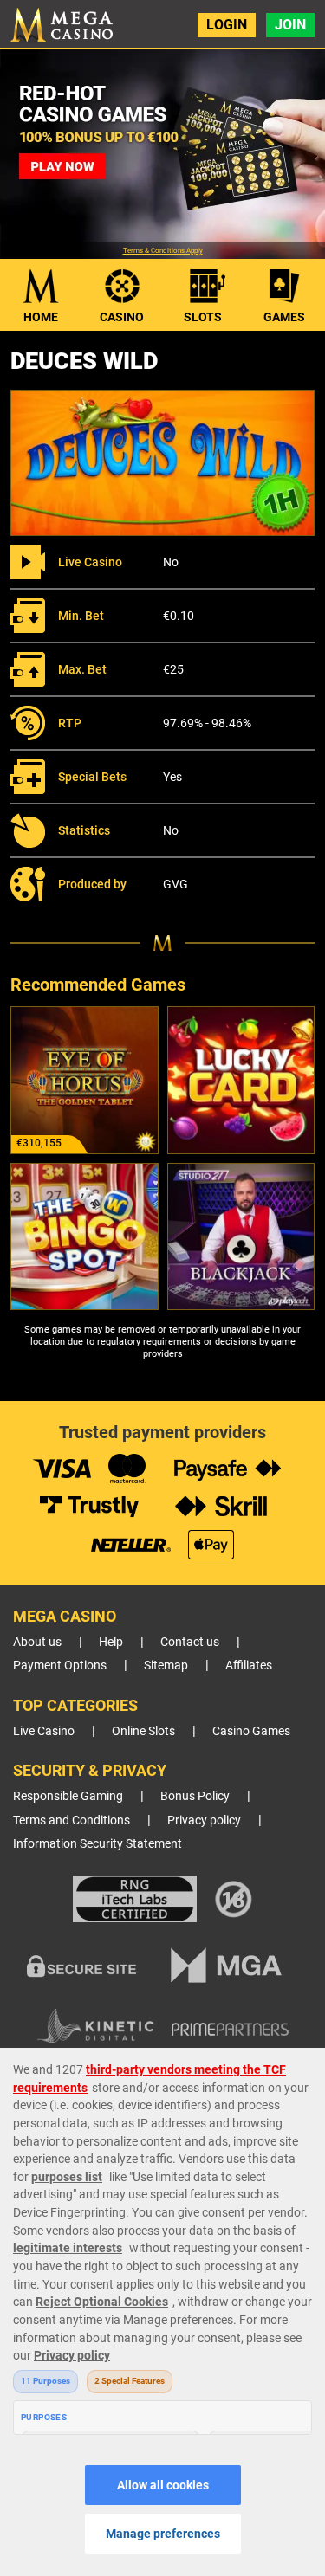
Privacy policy (204, 1821)
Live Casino (44, 1731)
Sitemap (166, 1666)
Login (227, 25)
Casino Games (251, 1731)
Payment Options (60, 1666)
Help (111, 1642)
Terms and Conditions (71, 1821)
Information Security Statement (97, 1844)
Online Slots (143, 1731)
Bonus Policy (195, 1796)
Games (284, 317)
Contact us (190, 1642)
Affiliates (249, 1666)
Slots (203, 317)
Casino (122, 317)
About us (37, 1642)
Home (41, 317)
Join (290, 25)
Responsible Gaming (68, 1796)
